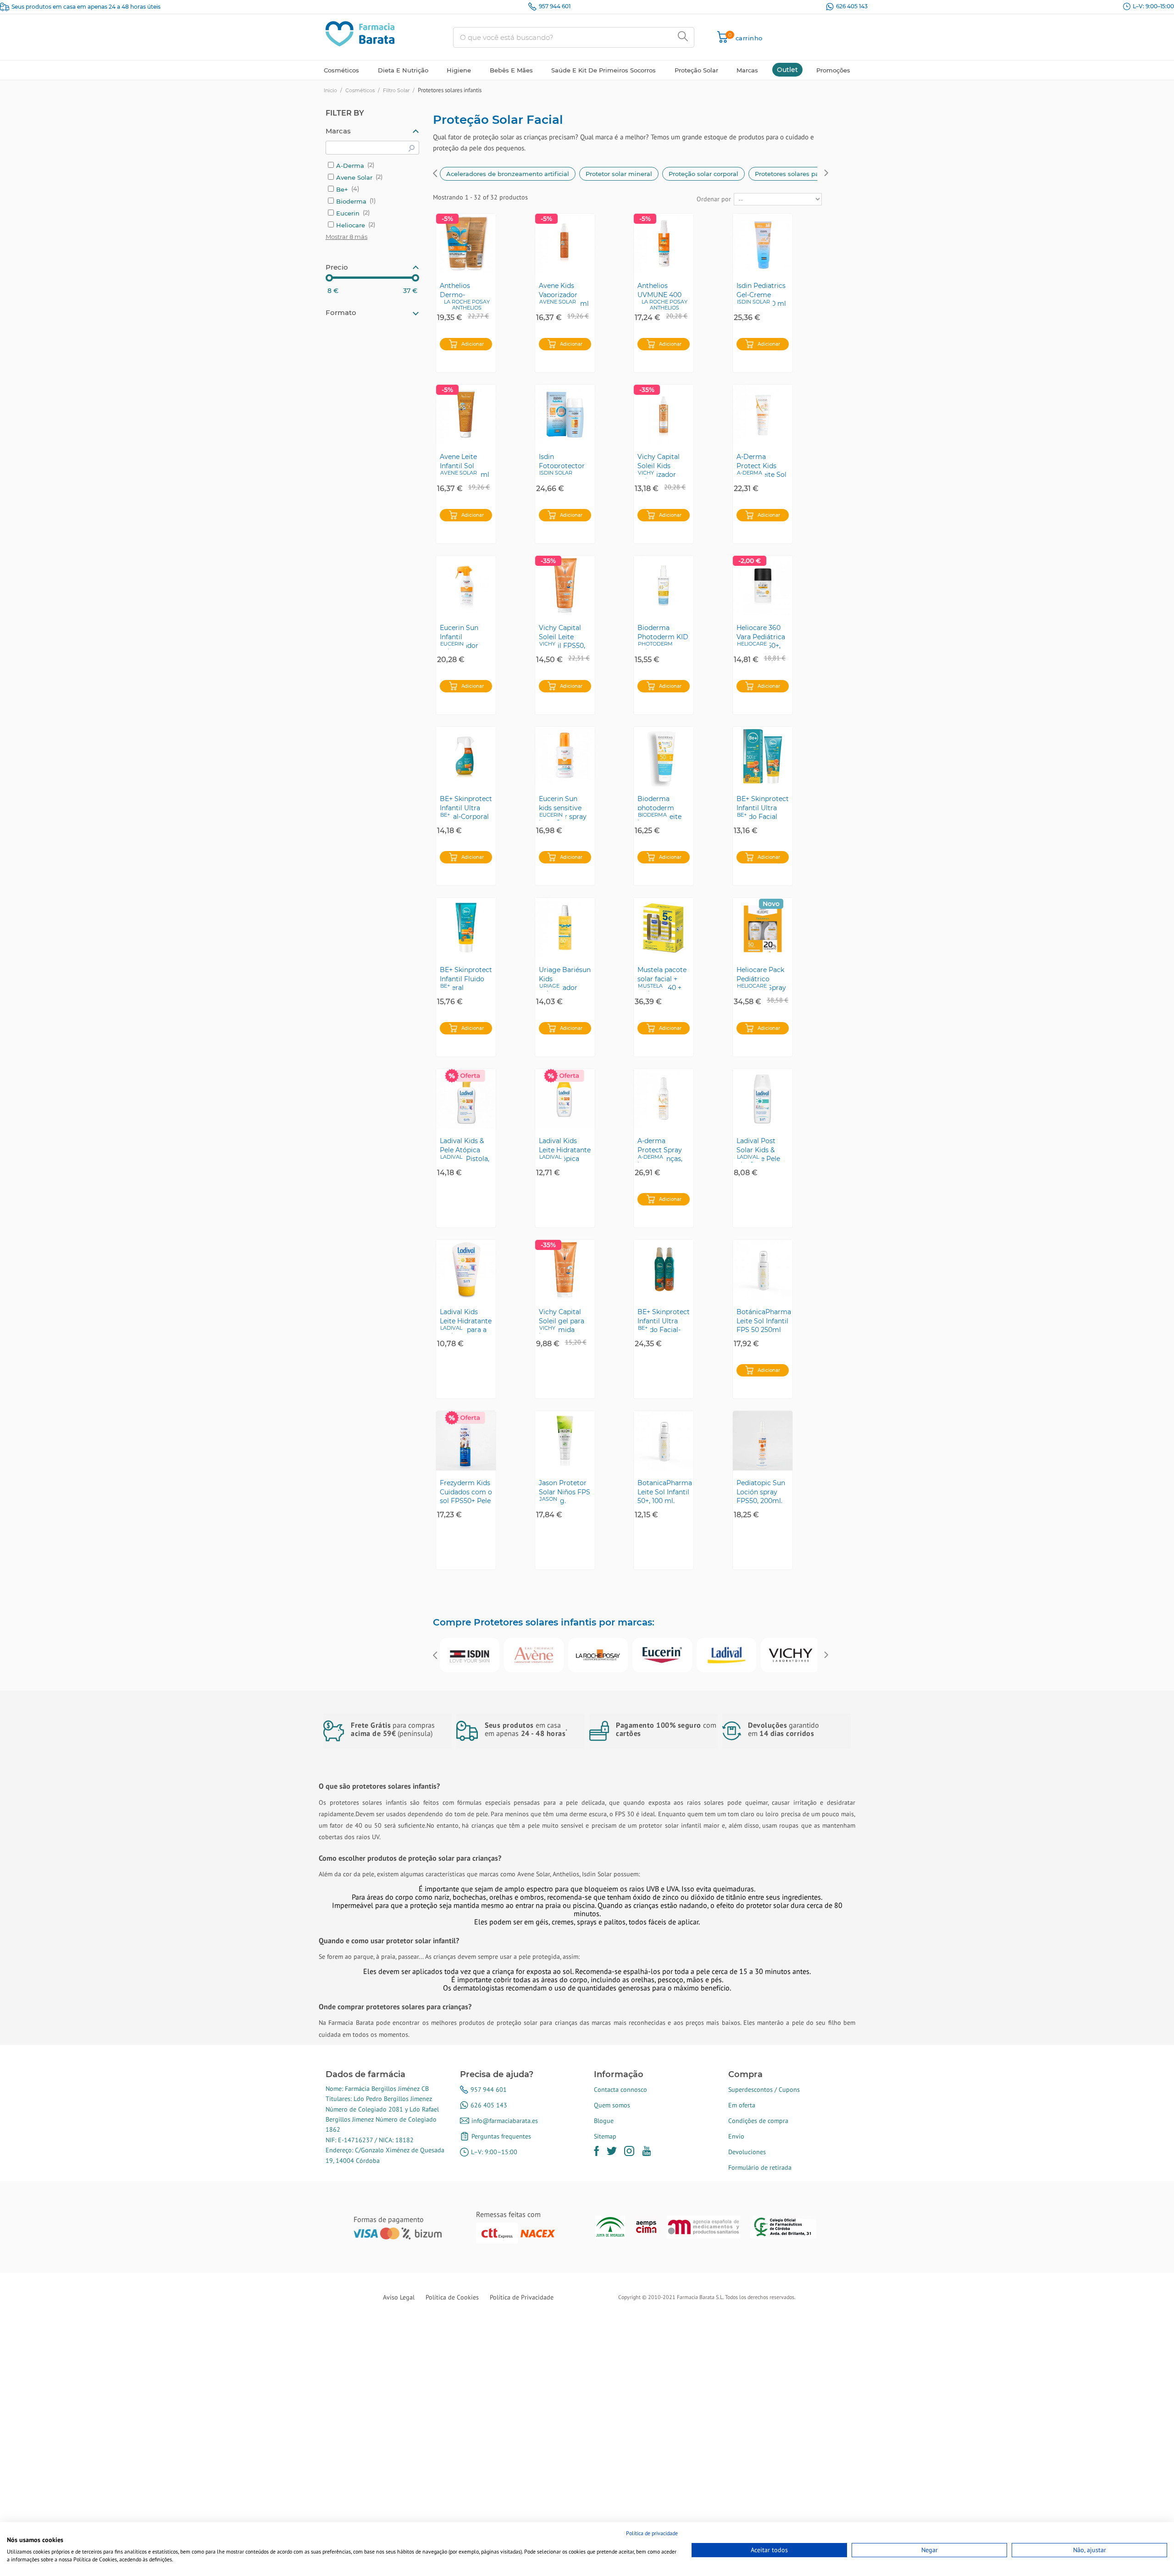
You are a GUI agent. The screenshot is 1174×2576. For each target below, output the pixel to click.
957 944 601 (555, 6)
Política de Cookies (452, 2297)
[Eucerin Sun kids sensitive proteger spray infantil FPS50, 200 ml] (565, 757)
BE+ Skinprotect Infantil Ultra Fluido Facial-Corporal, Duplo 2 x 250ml (664, 1321)
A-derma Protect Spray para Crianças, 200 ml (660, 1150)
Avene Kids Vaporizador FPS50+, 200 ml (564, 294)
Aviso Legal (399, 2297)
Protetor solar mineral (619, 174)
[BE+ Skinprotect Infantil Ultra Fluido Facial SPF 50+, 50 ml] (763, 757)
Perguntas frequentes (501, 2136)
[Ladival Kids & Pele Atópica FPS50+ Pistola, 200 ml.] (466, 1099)
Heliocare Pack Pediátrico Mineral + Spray (761, 978)
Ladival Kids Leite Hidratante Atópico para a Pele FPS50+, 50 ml (466, 1321)
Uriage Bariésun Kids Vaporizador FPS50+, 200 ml (565, 978)
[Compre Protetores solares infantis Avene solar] (534, 1655)
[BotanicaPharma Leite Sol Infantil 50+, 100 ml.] (664, 1441)
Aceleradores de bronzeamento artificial (508, 174)
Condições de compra (758, 2121)
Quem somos (612, 2105)
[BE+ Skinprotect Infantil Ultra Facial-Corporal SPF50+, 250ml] (466, 757)
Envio (736, 2136)
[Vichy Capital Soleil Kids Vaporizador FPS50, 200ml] (664, 415)
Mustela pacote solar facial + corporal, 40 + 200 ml (662, 978)
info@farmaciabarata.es (505, 2121)
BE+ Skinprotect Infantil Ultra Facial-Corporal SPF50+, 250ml (466, 807)
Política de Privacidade (522, 2297)
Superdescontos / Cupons (764, 2090)
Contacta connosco (620, 2090)
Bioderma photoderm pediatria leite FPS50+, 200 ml (662, 807)
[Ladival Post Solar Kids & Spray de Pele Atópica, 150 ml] (763, 1099)
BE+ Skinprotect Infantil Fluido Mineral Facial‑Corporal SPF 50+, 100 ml (466, 978)
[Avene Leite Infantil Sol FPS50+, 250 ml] (466, 415)
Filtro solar (396, 90)
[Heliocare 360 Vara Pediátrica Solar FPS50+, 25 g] (763, 586)
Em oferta (742, 2105)
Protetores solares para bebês (800, 174)
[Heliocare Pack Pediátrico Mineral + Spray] (763, 928)
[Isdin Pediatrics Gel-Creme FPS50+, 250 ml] (763, 243)
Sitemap (605, 2136)
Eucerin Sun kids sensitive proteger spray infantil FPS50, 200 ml (563, 807)
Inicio (330, 90)
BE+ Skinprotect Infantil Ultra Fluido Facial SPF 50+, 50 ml (763, 807)
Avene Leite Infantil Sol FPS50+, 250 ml (465, 465)
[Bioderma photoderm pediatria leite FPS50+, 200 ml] (664, 757)
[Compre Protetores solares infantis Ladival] (726, 1655)
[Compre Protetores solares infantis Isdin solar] (470, 1655)
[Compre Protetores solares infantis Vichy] (791, 1655)
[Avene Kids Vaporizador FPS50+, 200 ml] (565, 243)
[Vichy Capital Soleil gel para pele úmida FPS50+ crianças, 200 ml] (565, 1270)
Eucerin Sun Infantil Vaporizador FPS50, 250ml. (462, 636)
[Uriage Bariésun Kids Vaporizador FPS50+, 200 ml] (565, 928)
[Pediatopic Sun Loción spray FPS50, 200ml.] (763, 1441)
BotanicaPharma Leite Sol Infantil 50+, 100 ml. (665, 1492)
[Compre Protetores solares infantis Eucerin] (662, 1655)
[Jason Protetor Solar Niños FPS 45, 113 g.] (565, 1441)
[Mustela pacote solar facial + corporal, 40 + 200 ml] (664, 928)
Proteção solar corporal (703, 174)
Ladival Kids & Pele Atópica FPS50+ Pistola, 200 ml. (465, 1150)
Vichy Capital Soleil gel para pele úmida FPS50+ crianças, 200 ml (565, 1321)
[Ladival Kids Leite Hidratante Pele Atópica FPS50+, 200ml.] (565, 1099)
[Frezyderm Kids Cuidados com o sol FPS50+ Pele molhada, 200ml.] (466, 1441)
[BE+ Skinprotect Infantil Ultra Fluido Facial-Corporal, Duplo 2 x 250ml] (664, 1270)
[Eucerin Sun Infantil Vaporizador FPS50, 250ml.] (466, 586)
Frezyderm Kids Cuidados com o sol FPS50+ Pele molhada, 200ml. (466, 1492)
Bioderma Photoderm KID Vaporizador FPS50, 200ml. (663, 636)
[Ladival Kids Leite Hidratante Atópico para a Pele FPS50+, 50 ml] (466, 1270)
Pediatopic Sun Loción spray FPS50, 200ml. (761, 1492)
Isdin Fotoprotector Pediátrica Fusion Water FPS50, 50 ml (562, 465)
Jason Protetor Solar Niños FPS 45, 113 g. (565, 1492)
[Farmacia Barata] (360, 33)
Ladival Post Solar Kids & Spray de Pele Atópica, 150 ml (761, 1150)
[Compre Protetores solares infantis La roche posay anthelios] (598, 1655)
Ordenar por (714, 199)
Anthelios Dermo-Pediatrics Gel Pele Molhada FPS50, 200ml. (463, 294)
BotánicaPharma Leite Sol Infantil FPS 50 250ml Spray (764, 1321)
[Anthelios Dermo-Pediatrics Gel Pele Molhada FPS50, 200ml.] (466, 243)
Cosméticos (360, 90)
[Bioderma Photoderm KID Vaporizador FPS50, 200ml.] (664, 586)
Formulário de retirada (760, 2167)
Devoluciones (747, 2152)
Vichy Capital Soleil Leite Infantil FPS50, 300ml (562, 636)
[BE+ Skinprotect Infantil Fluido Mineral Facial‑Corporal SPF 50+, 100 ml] (466, 928)
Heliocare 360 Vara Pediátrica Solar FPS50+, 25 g (761, 636)
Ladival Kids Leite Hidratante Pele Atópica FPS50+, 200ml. (565, 1150)
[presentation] (435, 174)
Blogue (604, 2121)
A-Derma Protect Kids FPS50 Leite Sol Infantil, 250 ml (761, 465)
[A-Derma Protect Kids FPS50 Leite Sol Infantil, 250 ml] (763, 415)
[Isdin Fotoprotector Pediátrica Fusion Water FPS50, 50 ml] (565, 415)
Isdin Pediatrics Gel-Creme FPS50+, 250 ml (761, 294)
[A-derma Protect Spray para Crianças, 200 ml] (664, 1099)
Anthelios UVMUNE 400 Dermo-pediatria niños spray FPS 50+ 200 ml (661, 294)
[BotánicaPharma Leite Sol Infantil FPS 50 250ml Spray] (763, 1270)
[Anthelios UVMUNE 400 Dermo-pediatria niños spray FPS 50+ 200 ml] (664, 243)
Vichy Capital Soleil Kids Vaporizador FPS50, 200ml (660, 465)
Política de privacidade (652, 2533)
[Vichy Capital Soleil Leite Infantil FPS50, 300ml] (565, 586)
